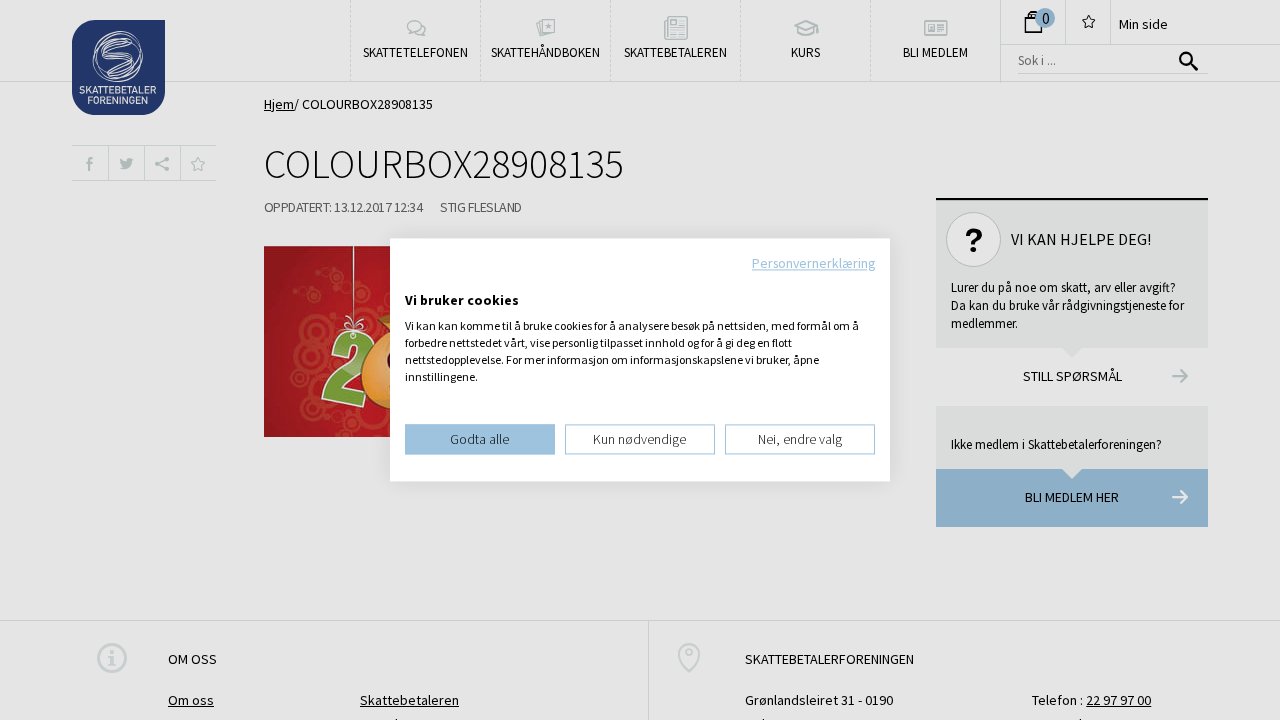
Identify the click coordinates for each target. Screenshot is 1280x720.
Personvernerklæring (813, 263)
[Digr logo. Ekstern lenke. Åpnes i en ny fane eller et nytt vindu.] (418, 280)
